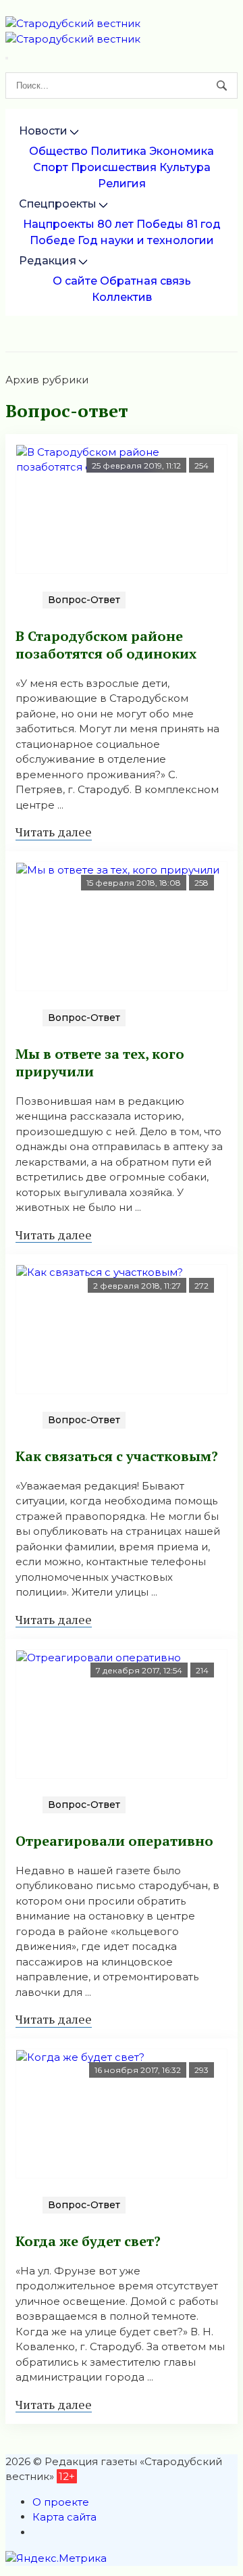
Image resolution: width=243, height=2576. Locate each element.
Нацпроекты (59, 224)
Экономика (182, 151)
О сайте (75, 281)
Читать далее (54, 832)
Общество (58, 151)
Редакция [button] (48, 261)
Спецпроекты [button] (58, 204)
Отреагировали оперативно (114, 1841)
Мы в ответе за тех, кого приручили (100, 1063)
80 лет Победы (140, 224)
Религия (122, 184)
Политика (118, 151)
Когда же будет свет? (88, 2241)
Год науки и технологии (146, 240)
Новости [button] (43, 131)
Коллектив (122, 297)
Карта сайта (64, 2517)
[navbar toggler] (7, 58)
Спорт (51, 167)
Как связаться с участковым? (117, 1456)
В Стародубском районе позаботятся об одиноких (106, 645)
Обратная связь (145, 281)
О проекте (61, 2502)
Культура (185, 167)
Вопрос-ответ (84, 600)
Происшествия (114, 167)
